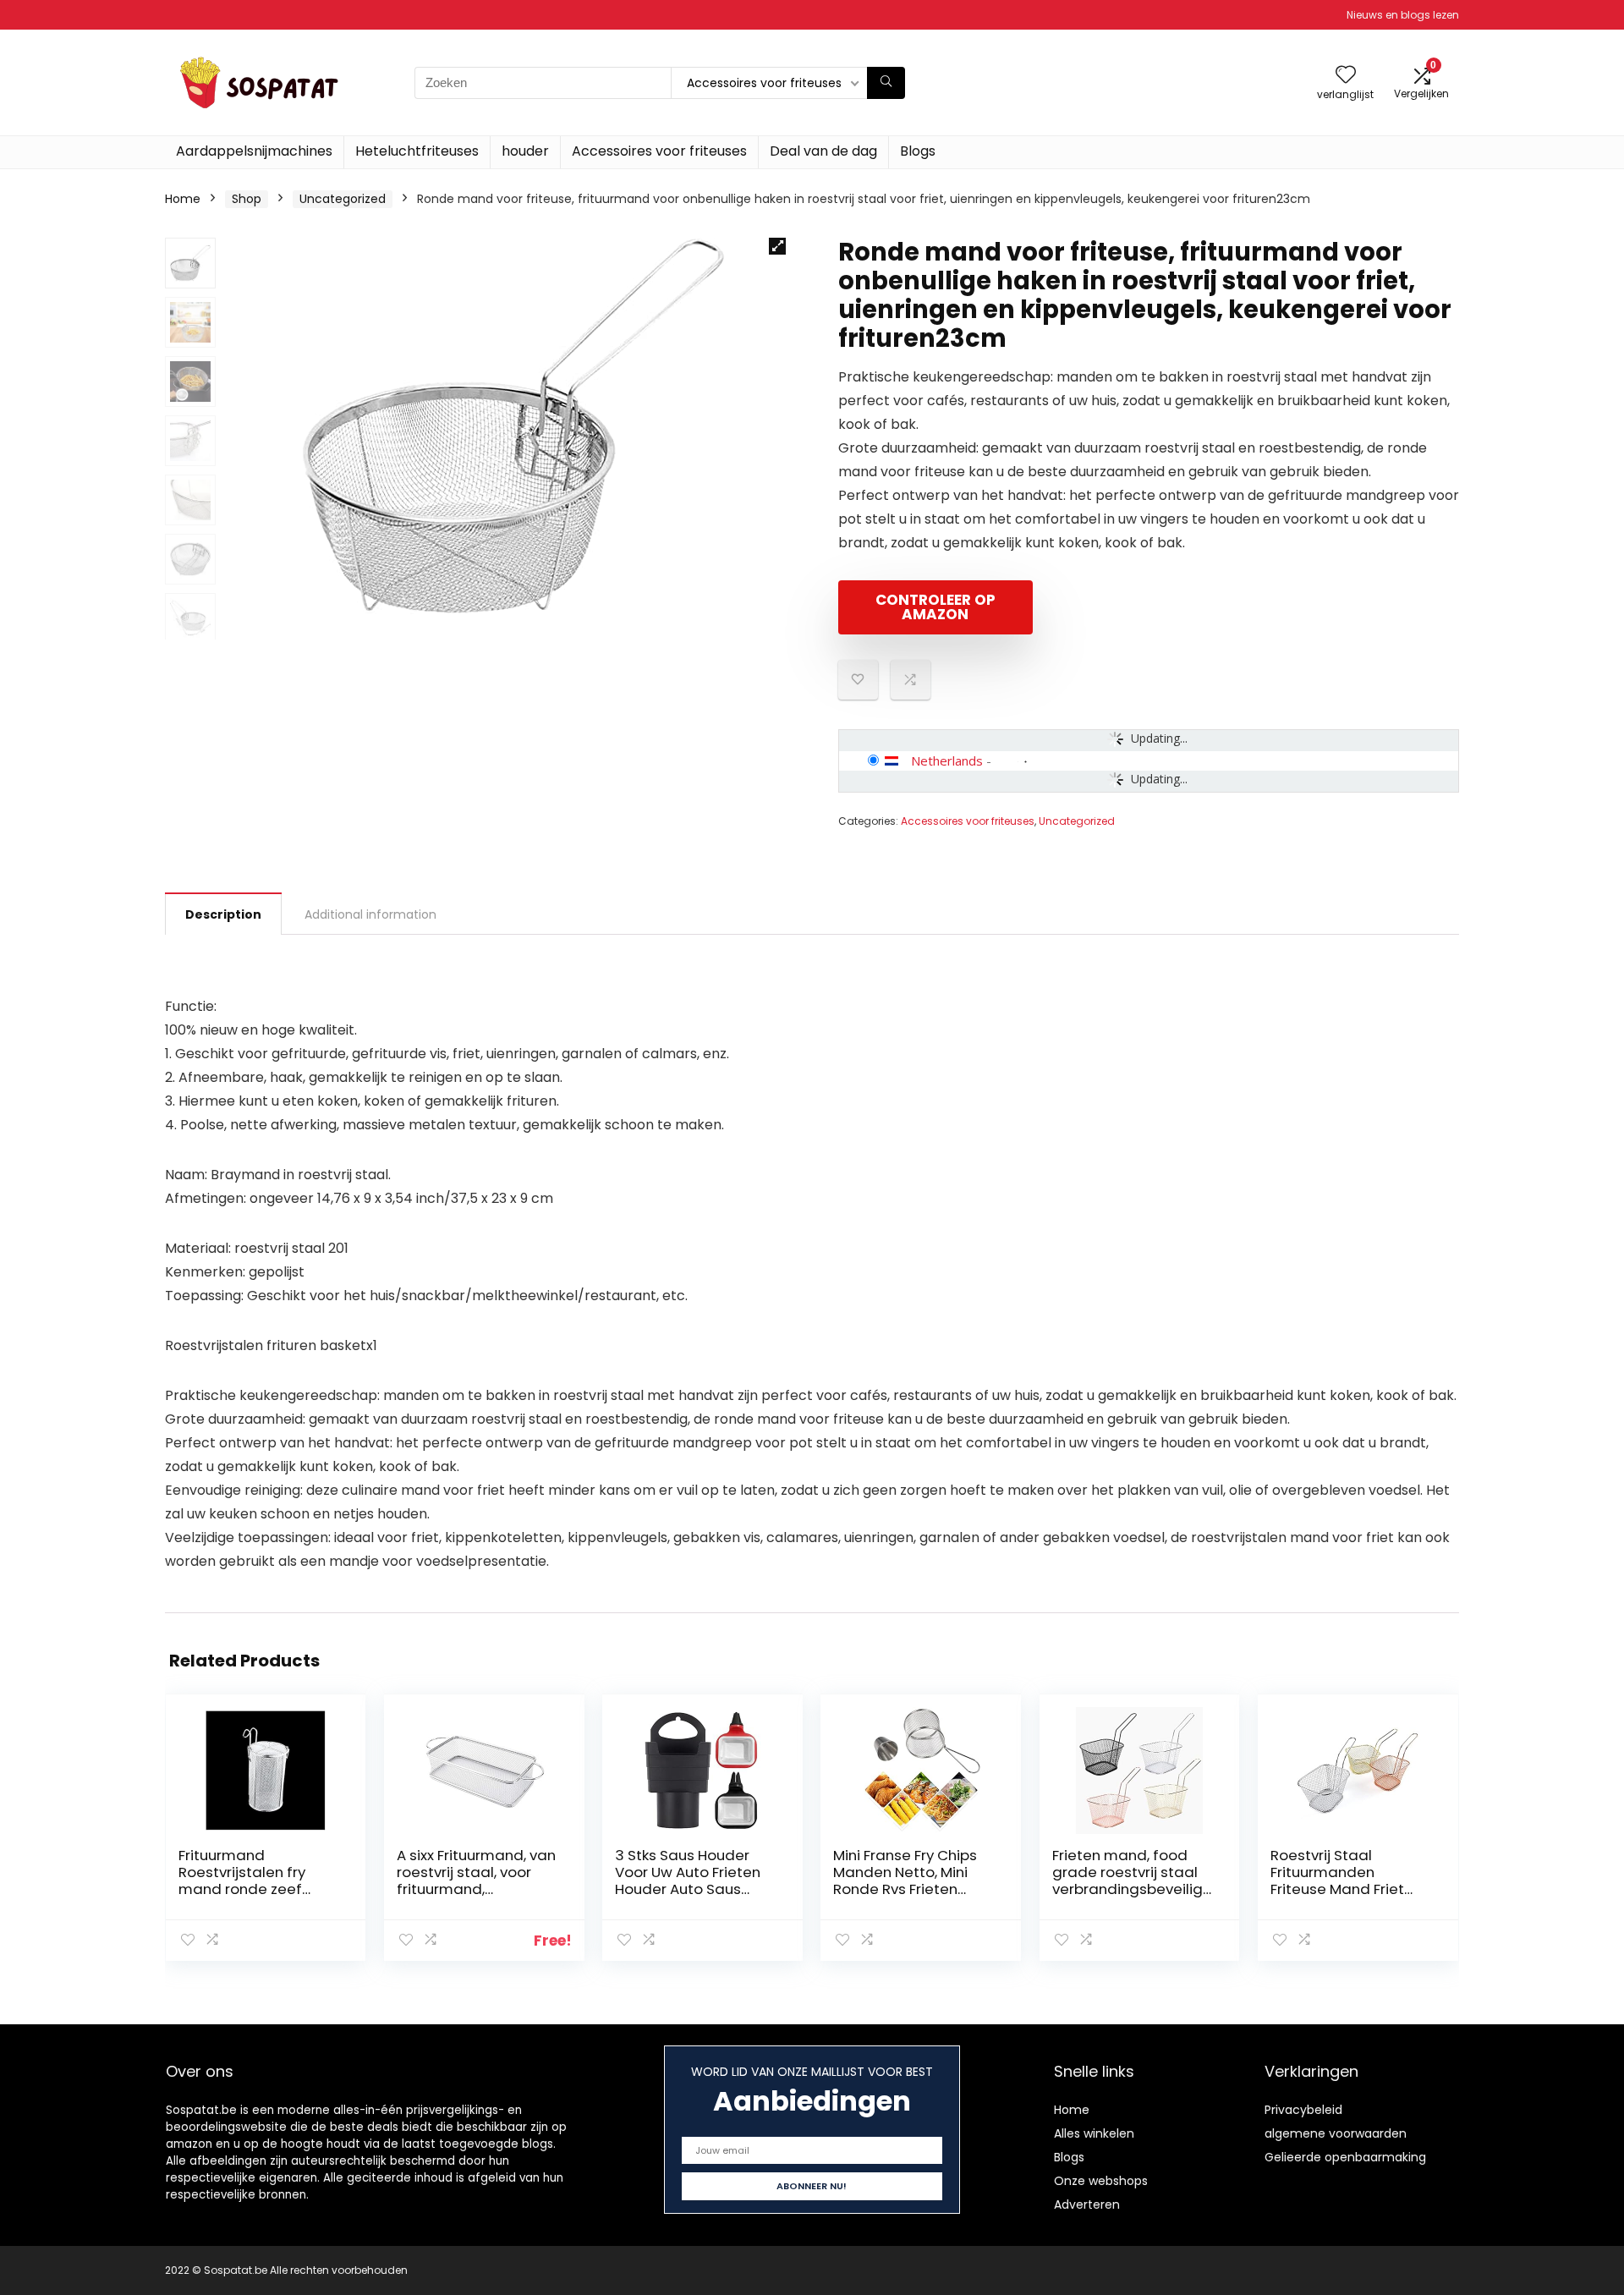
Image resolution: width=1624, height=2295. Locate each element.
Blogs (918, 151)
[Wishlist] (1346, 76)
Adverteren (1087, 2204)
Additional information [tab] (370, 914)
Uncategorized (343, 199)
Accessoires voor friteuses (659, 151)
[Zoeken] (886, 83)
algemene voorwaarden (1336, 2133)
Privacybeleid (1303, 2110)
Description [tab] (223, 914)
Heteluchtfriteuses (417, 151)
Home (183, 199)
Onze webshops (1101, 2181)
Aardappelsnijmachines (254, 151)
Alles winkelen (1094, 2133)
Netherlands (947, 760)
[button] (777, 246)
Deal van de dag (823, 151)
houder (525, 151)
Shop (247, 199)
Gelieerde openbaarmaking (1345, 2157)
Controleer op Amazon (935, 607)
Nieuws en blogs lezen (1403, 15)
